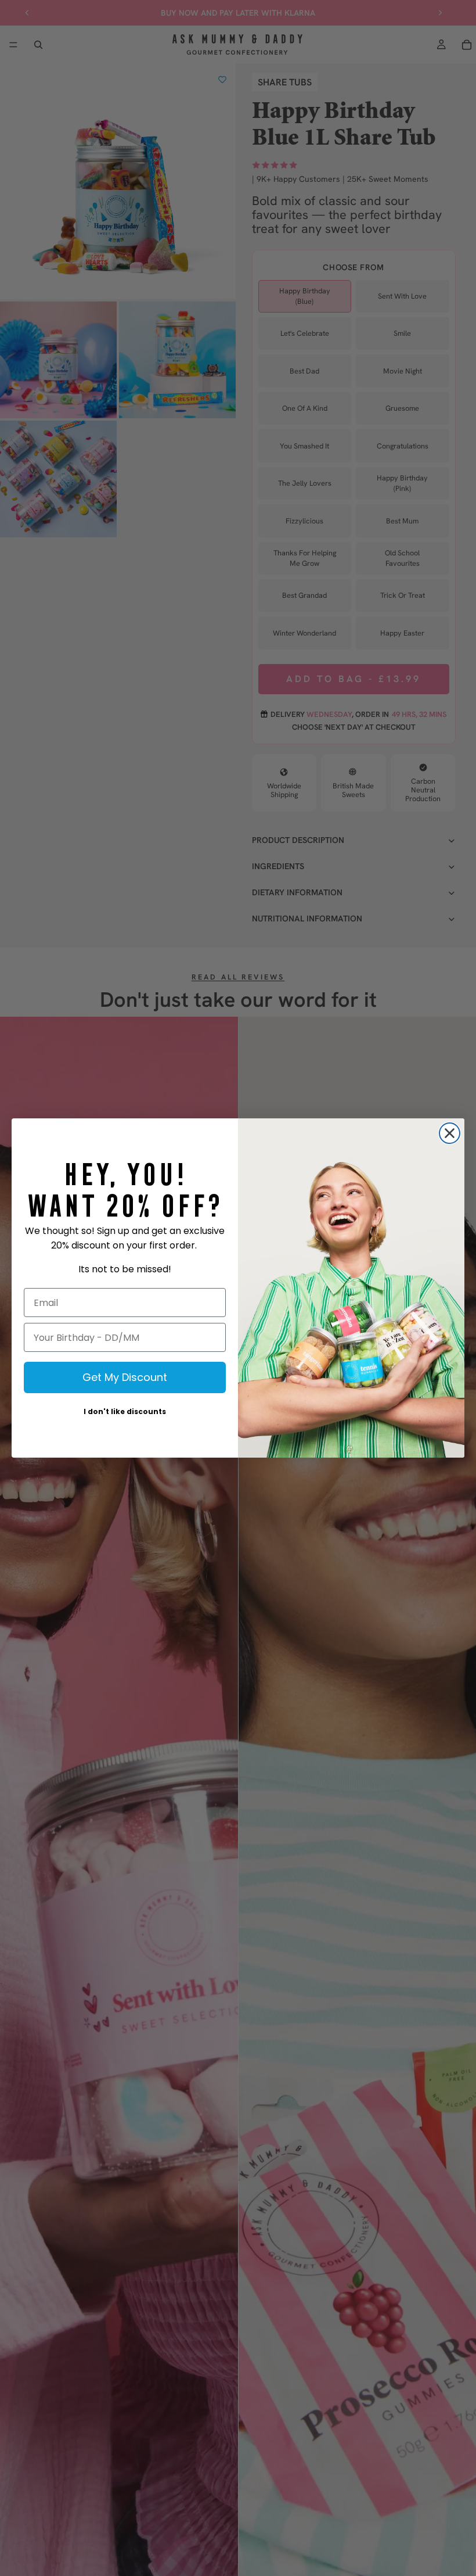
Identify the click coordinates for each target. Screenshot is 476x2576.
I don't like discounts (125, 1411)
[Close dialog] (450, 1133)
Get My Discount (125, 1377)
